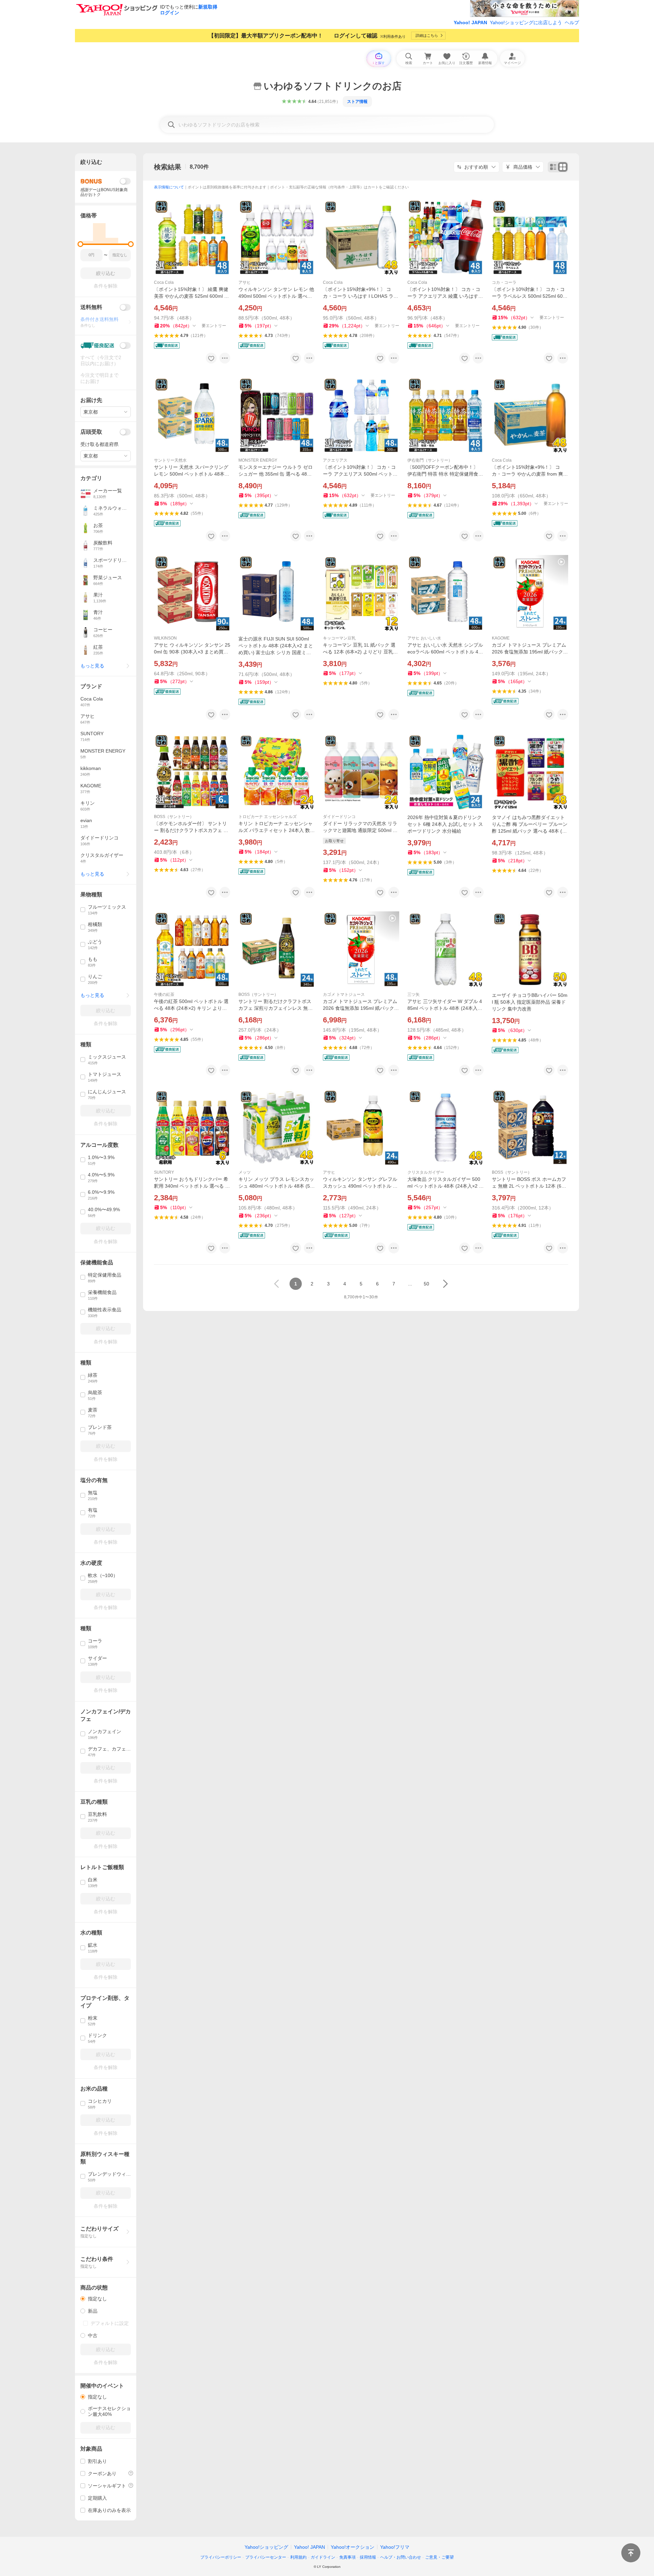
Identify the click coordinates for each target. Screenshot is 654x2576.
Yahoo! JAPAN (470, 22)
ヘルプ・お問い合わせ (401, 2557)
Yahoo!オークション (353, 2547)
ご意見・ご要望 (439, 2557)
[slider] (81, 244)
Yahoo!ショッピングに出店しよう (526, 22)
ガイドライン (323, 2557)
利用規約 (298, 2557)
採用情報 (368, 2557)
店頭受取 (91, 432)
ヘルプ (572, 22)
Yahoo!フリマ (395, 2547)
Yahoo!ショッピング (266, 2547)
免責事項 (347, 2557)
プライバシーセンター (266, 2557)
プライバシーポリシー (221, 2557)
